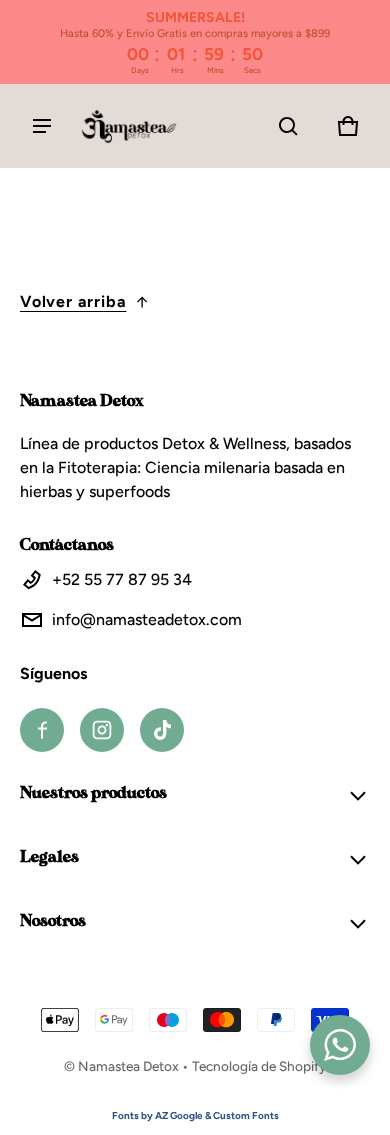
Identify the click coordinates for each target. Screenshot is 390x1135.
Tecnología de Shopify (259, 1066)
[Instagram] (102, 730)
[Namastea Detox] (130, 125)
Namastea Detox (128, 1066)
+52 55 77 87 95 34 (122, 579)
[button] (288, 126)
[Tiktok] (162, 730)
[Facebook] (42, 730)
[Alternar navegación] (42, 126)
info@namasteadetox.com (147, 619)
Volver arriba (73, 301)
